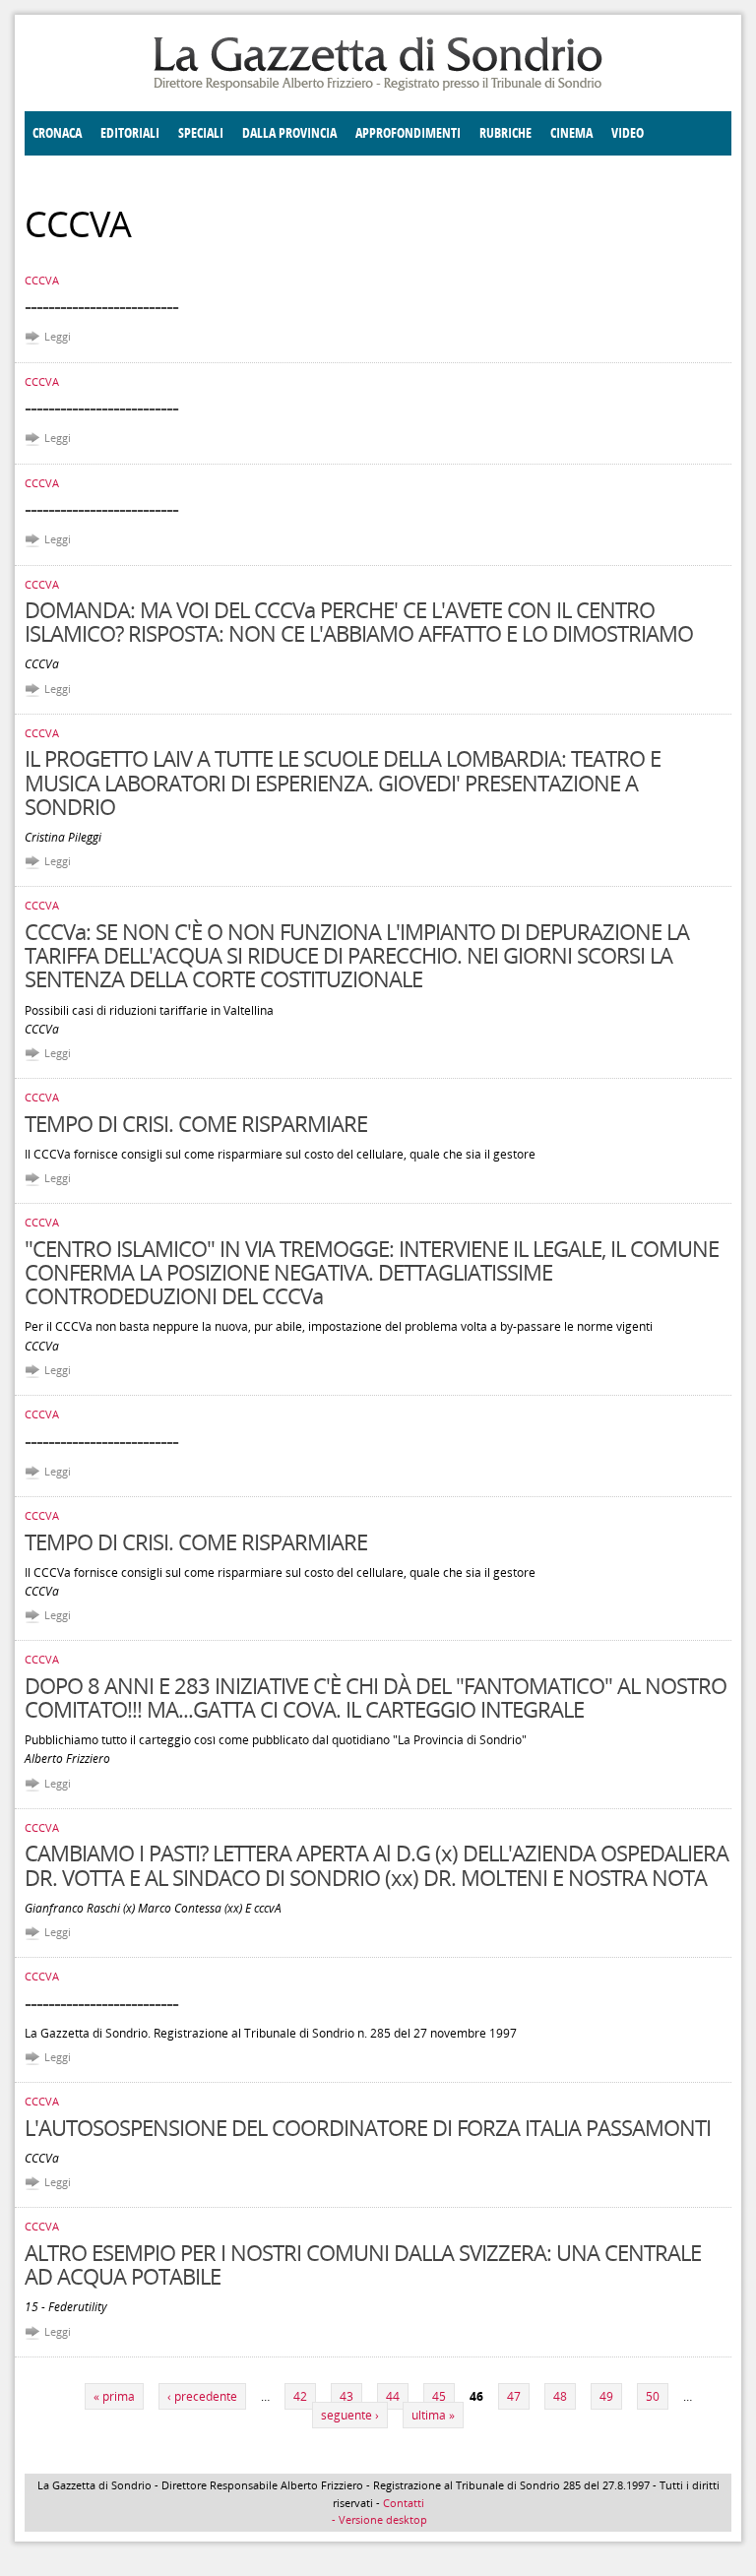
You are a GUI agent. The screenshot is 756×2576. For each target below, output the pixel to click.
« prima (114, 2396)
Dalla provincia (289, 133)
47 (514, 2396)
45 (439, 2396)
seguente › (350, 2415)
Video (628, 133)
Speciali (201, 133)
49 (606, 2396)
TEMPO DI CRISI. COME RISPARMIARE (196, 1123)
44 (393, 2396)
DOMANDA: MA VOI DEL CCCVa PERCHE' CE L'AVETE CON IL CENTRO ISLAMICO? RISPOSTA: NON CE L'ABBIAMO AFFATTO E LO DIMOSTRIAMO (359, 621)
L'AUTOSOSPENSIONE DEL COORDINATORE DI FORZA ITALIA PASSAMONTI (368, 2127)
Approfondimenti (408, 133)
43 (346, 2396)
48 (560, 2396)
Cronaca (57, 133)
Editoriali (130, 133)
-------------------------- (101, 305)
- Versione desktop (378, 2519)
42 (300, 2396)
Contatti (404, 2503)
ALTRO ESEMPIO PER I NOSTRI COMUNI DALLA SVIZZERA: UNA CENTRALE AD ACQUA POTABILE (363, 2264)
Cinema (571, 133)
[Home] (378, 87)
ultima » (433, 2415)
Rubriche (505, 133)
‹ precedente (202, 2396)
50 (653, 2396)
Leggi (58, 336)
